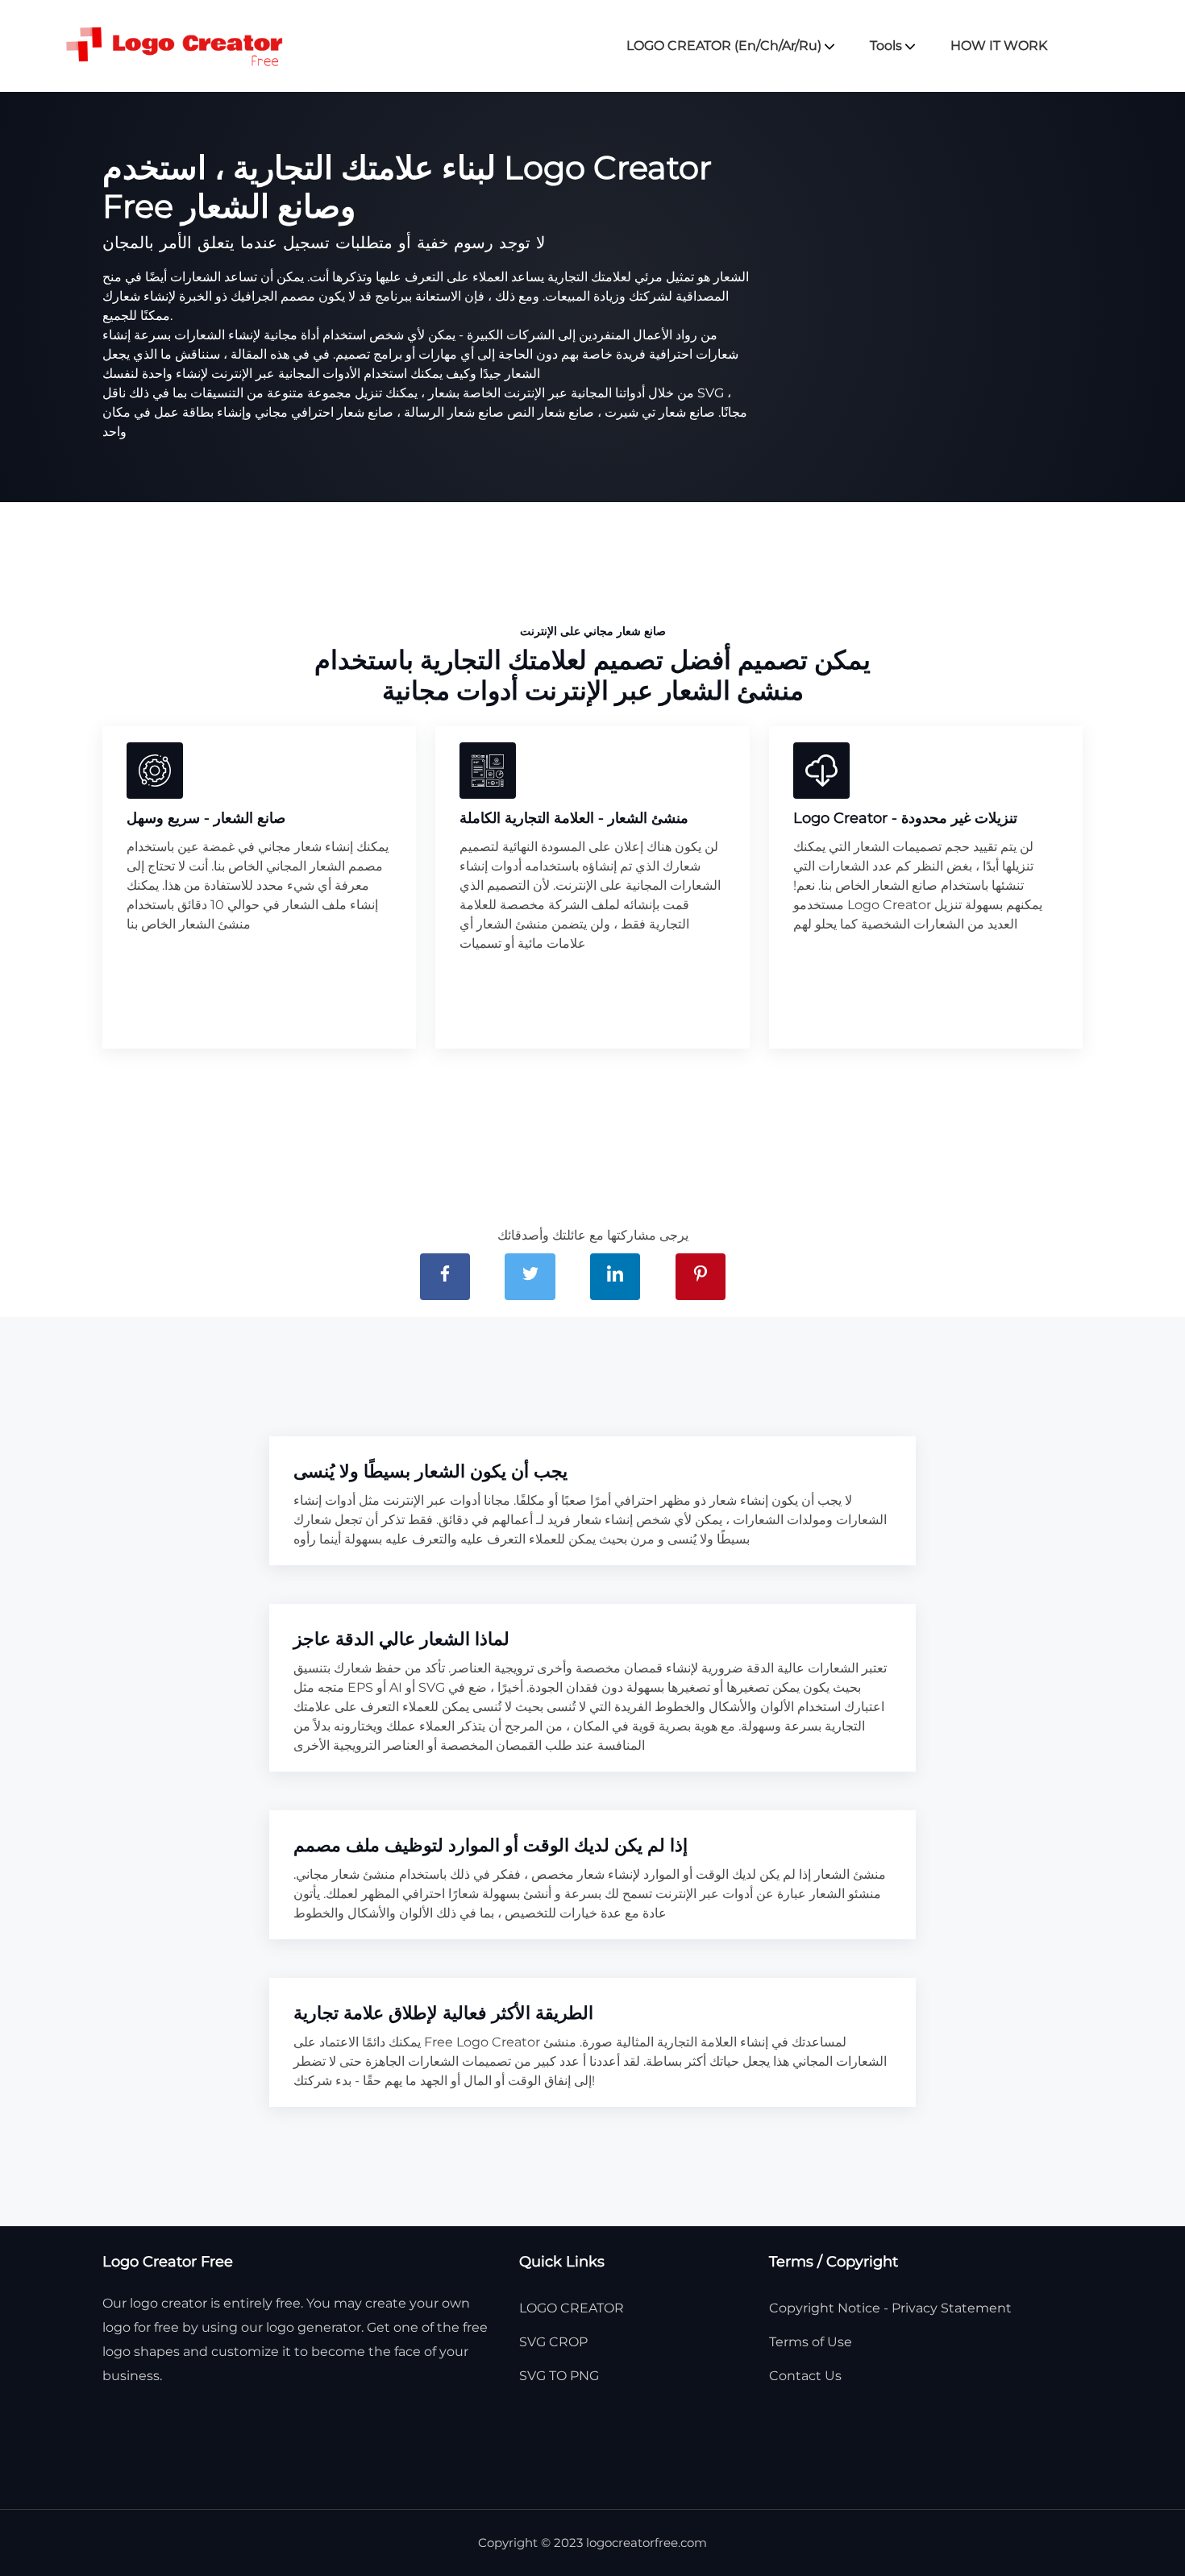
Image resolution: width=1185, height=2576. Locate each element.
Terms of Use (811, 2342)
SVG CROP (553, 2342)
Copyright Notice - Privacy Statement (890, 2308)
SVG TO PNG (559, 2376)
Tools (888, 46)
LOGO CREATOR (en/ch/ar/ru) (726, 46)
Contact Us (805, 2376)
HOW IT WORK (999, 46)
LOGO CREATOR (572, 2308)
